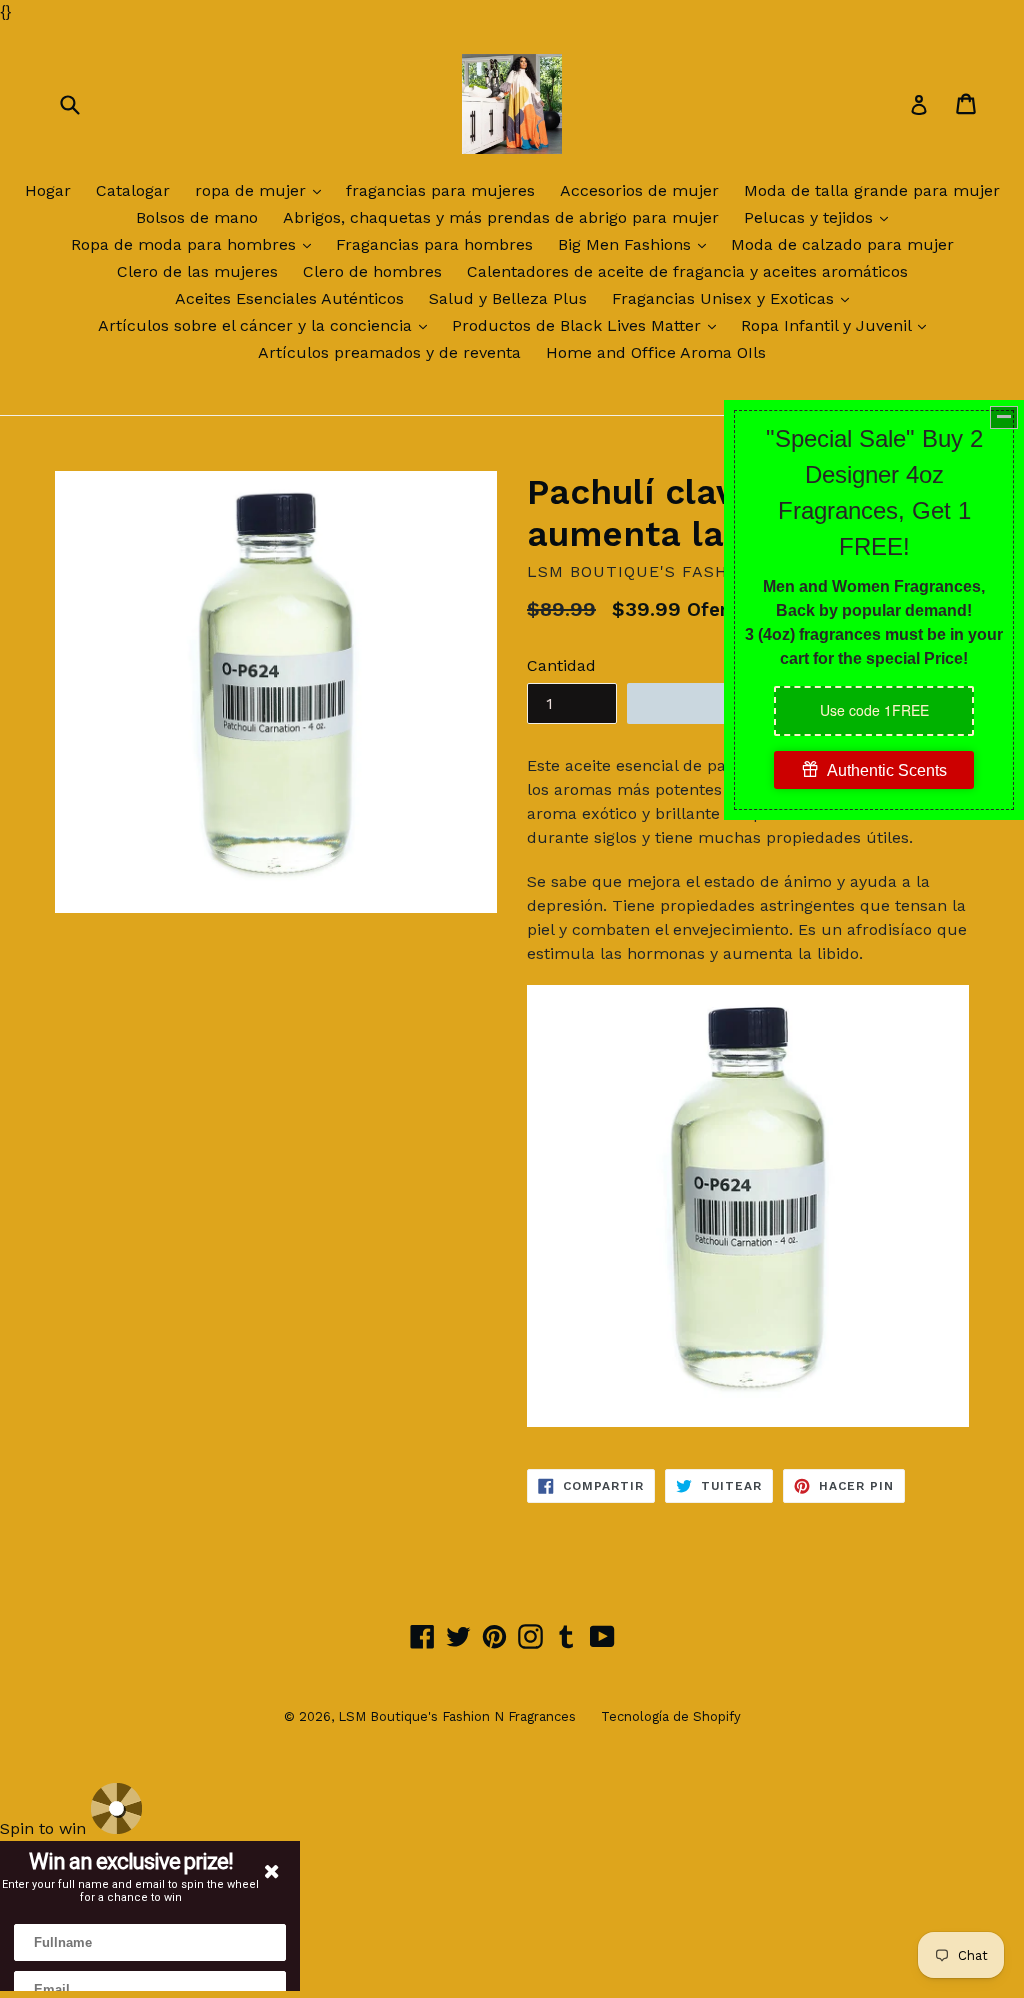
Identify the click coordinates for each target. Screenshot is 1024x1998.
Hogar (48, 190)
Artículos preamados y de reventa (389, 352)
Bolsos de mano (197, 217)
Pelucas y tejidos (821, 217)
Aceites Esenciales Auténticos (289, 298)
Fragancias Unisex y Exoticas (735, 298)
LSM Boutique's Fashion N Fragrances (457, 1716)
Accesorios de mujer (639, 190)
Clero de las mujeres (197, 271)
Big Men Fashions (637, 244)
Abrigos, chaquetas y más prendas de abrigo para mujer (501, 217)
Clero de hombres (372, 271)
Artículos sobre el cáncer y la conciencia (267, 325)
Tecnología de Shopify (671, 1716)
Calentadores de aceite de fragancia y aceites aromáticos (687, 271)
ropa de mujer (263, 190)
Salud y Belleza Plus (508, 298)
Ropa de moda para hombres (196, 244)
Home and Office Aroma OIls (656, 352)
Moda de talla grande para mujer (872, 190)
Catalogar (133, 190)
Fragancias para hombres (434, 244)
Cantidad (561, 665)
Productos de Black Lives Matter (589, 325)
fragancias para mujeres (440, 190)
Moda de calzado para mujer (842, 244)
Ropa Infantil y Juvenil (838, 325)
